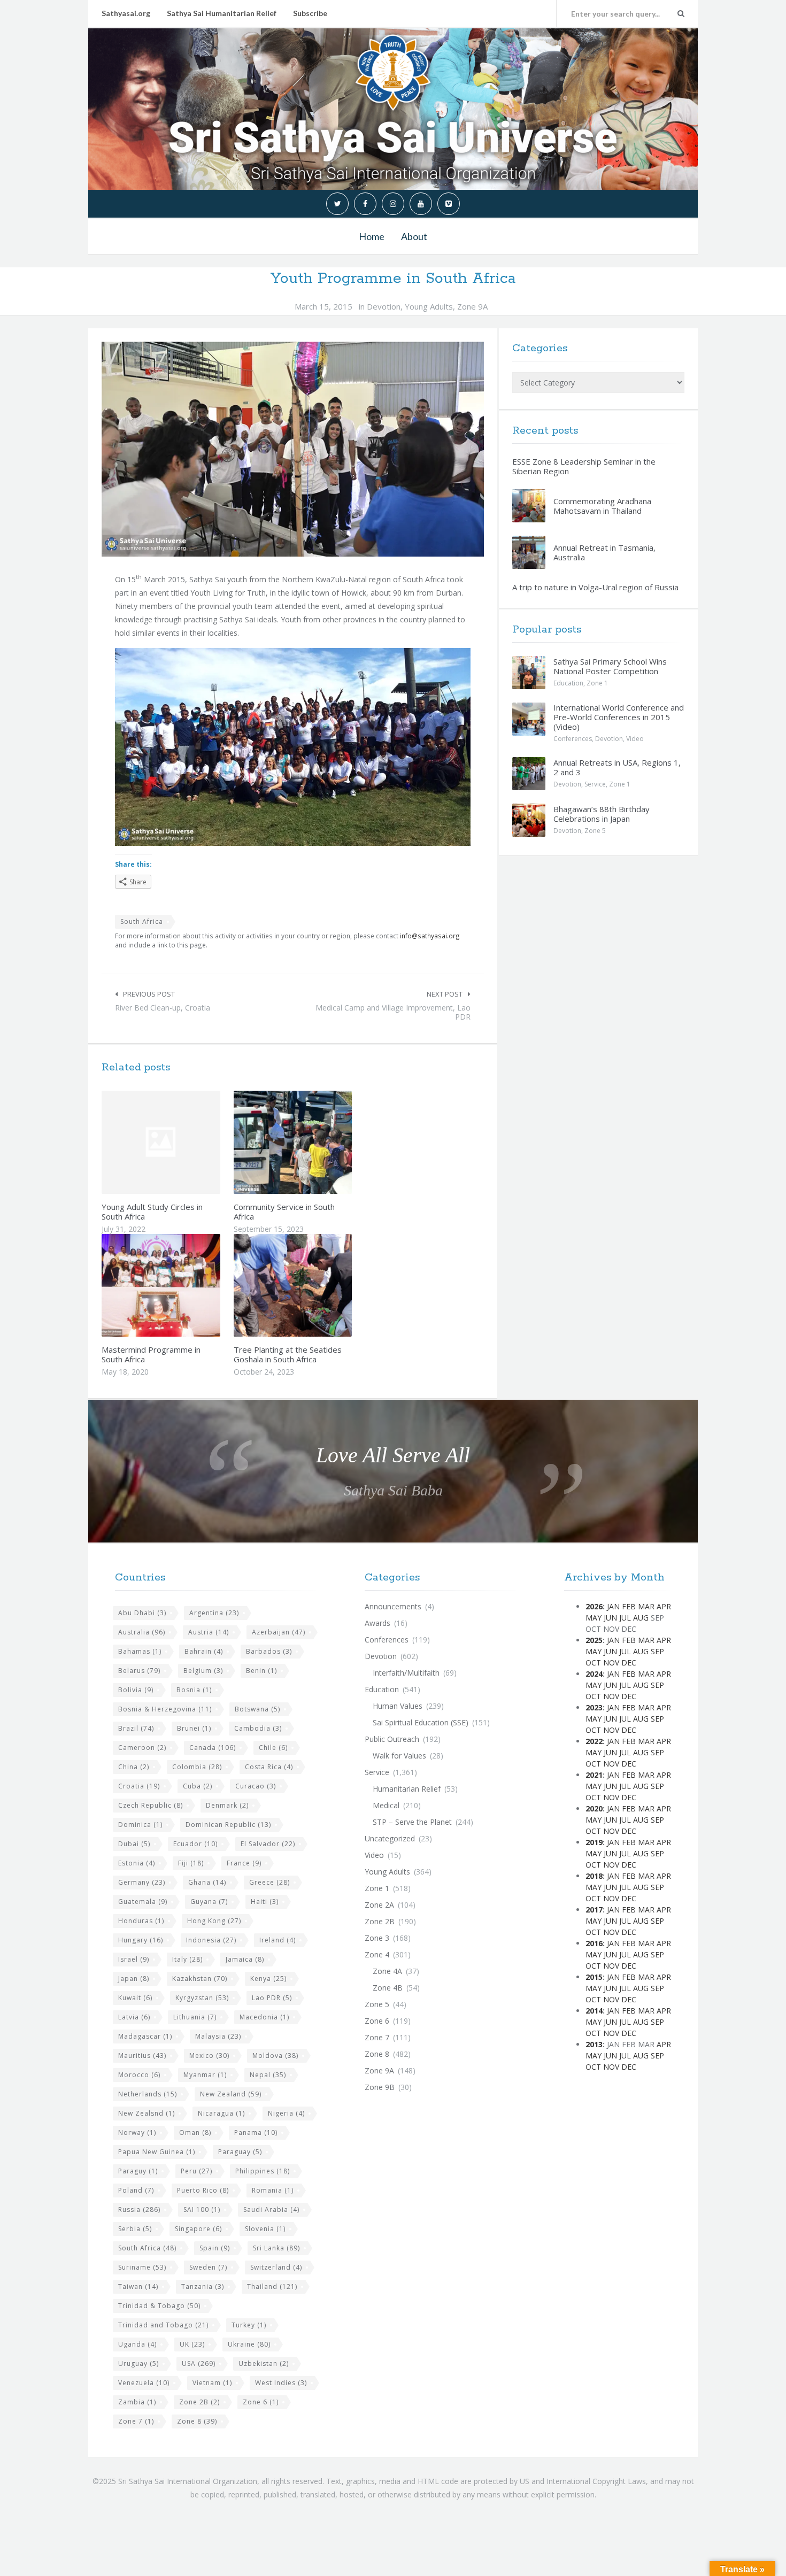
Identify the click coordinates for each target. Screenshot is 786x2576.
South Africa (142, 921)
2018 (594, 1876)
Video (635, 739)
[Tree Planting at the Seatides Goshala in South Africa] (318, 1285)
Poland (136, 2190)
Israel (134, 1959)
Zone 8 (197, 2421)
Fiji (191, 1863)
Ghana (207, 1882)
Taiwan (138, 2286)
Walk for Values (399, 1756)
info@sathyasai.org (430, 936)
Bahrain (204, 1651)
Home (372, 236)
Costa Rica (269, 1767)
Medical (386, 1805)
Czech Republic (151, 1805)
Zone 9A (472, 306)
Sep (657, 1651)
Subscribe (310, 13)
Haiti (265, 1902)
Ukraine (249, 2344)
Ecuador (195, 1844)
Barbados (269, 1651)
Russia (139, 2209)
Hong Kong (214, 1921)
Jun (610, 1618)
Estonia (137, 1863)
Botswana (257, 1709)
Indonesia (211, 1940)
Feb (629, 1606)
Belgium (203, 1671)
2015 (594, 1977)
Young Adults (429, 306)
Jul (625, 1618)
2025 (594, 1640)
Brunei (194, 1728)
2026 (594, 1606)
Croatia (139, 1786)
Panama (256, 2132)
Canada (213, 1748)
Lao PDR (272, 1998)
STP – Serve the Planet (412, 1822)
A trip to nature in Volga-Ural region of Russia (595, 587)
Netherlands (148, 2094)
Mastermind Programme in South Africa (151, 1354)
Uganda (137, 2344)
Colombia (197, 1767)
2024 (594, 1674)
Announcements (393, 1606)
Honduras (141, 1921)
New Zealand (231, 2094)
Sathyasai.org (126, 13)
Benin (261, 1671)
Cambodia (258, 1728)
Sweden (208, 2267)
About (414, 236)
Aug (641, 1618)
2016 (594, 1943)
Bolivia (136, 1690)
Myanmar (205, 2075)
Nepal (268, 2075)
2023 (594, 1707)
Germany (142, 1882)
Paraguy (138, 2171)
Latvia (134, 2017)
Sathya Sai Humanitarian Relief (222, 13)
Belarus (139, 1671)
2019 (594, 1842)
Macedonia (264, 2017)
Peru (196, 2171)
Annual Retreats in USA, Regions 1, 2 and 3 (617, 767)
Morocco (139, 2075)
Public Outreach (392, 1739)
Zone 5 (595, 831)
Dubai (134, 1844)
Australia (142, 1632)
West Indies (281, 2383)
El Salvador (268, 1844)
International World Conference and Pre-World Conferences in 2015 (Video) (619, 717)
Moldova (275, 2056)
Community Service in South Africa (284, 1212)
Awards (377, 1623)
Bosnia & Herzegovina (165, 1709)
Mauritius (142, 2056)
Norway (137, 2132)
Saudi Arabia (271, 2209)
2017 (594, 1910)
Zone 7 (136, 2421)
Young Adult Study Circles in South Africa (152, 1212)
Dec (629, 1663)
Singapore (198, 2229)
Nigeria (286, 2113)
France (244, 1863)
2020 (594, 1808)
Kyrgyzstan (202, 1998)
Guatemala (143, 1902)
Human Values (398, 1706)
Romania (273, 2190)
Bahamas (140, 1651)
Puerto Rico (203, 2190)
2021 (594, 1775)
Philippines (263, 2171)
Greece (269, 1882)
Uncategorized (390, 1838)
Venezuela (144, 2383)
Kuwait (135, 1998)
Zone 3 (377, 1938)
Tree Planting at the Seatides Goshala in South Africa (288, 1354)
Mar (646, 1606)
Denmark (227, 1805)
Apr (664, 1606)
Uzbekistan (264, 2363)
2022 (594, 1741)
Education (568, 683)
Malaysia (218, 2036)
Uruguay (138, 2363)
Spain (215, 2248)
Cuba (198, 1786)
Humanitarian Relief (407, 1789)
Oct (593, 1663)
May (594, 1618)
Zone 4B (388, 1988)
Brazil (136, 1728)
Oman (195, 2132)
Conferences (573, 739)
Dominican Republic (228, 1825)
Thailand (272, 2286)
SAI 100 (202, 2209)
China (134, 1767)
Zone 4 (377, 1954)
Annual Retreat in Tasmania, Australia (604, 552)
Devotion (384, 306)
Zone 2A (379, 1905)
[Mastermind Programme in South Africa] (186, 1285)
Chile (273, 1748)
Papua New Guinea (157, 2152)
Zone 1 (597, 683)
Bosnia (194, 1690)
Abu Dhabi (142, 1613)
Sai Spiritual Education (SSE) (421, 1722)
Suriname (142, 2267)
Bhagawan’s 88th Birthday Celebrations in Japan (602, 814)
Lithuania (195, 2017)
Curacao (256, 1786)
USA (199, 2363)
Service (595, 784)
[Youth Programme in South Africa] (293, 449)
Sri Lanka (276, 2248)
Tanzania (203, 2286)
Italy (187, 1959)
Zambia (137, 2402)
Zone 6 (261, 2402)
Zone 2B (199, 2402)
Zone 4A (387, 1971)
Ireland (278, 1940)
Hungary (141, 1940)
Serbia (135, 2229)
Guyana (209, 1902)
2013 (594, 2044)
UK (192, 2344)
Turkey (249, 2325)
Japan (134, 1979)
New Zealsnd (147, 2113)
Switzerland (276, 2267)
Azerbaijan (279, 1632)
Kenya (268, 1979)
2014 (594, 2011)
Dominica (140, 1825)
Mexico (209, 2056)
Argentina (214, 1613)
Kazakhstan (200, 1979)
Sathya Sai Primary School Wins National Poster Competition (610, 666)
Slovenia (265, 2229)
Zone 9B (380, 2087)
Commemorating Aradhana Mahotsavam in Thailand (602, 506)
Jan (613, 1606)
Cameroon (142, 1748)
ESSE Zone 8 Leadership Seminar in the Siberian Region (584, 466)
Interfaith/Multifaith (406, 1673)
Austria (209, 1632)
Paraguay (240, 2152)
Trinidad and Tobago (163, 2325)
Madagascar (145, 2036)
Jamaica (245, 1959)
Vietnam (212, 2383)
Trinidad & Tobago (159, 2306)
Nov (611, 1663)
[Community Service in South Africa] (318, 1142)
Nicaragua (221, 2113)
